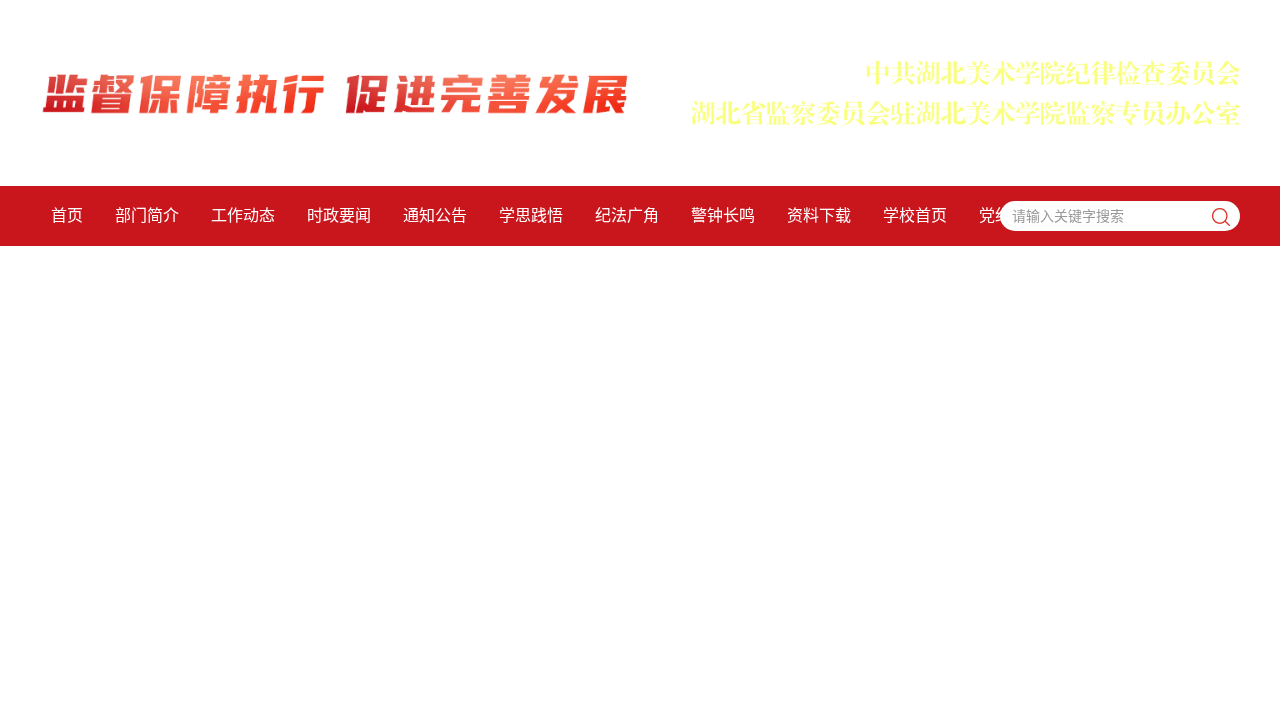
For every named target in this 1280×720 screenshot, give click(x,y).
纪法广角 (627, 215)
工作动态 (243, 215)
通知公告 (435, 215)
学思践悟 (531, 215)
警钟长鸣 (723, 215)
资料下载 (819, 215)
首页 (67, 215)
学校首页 (915, 215)
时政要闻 (339, 215)
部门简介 (147, 215)
